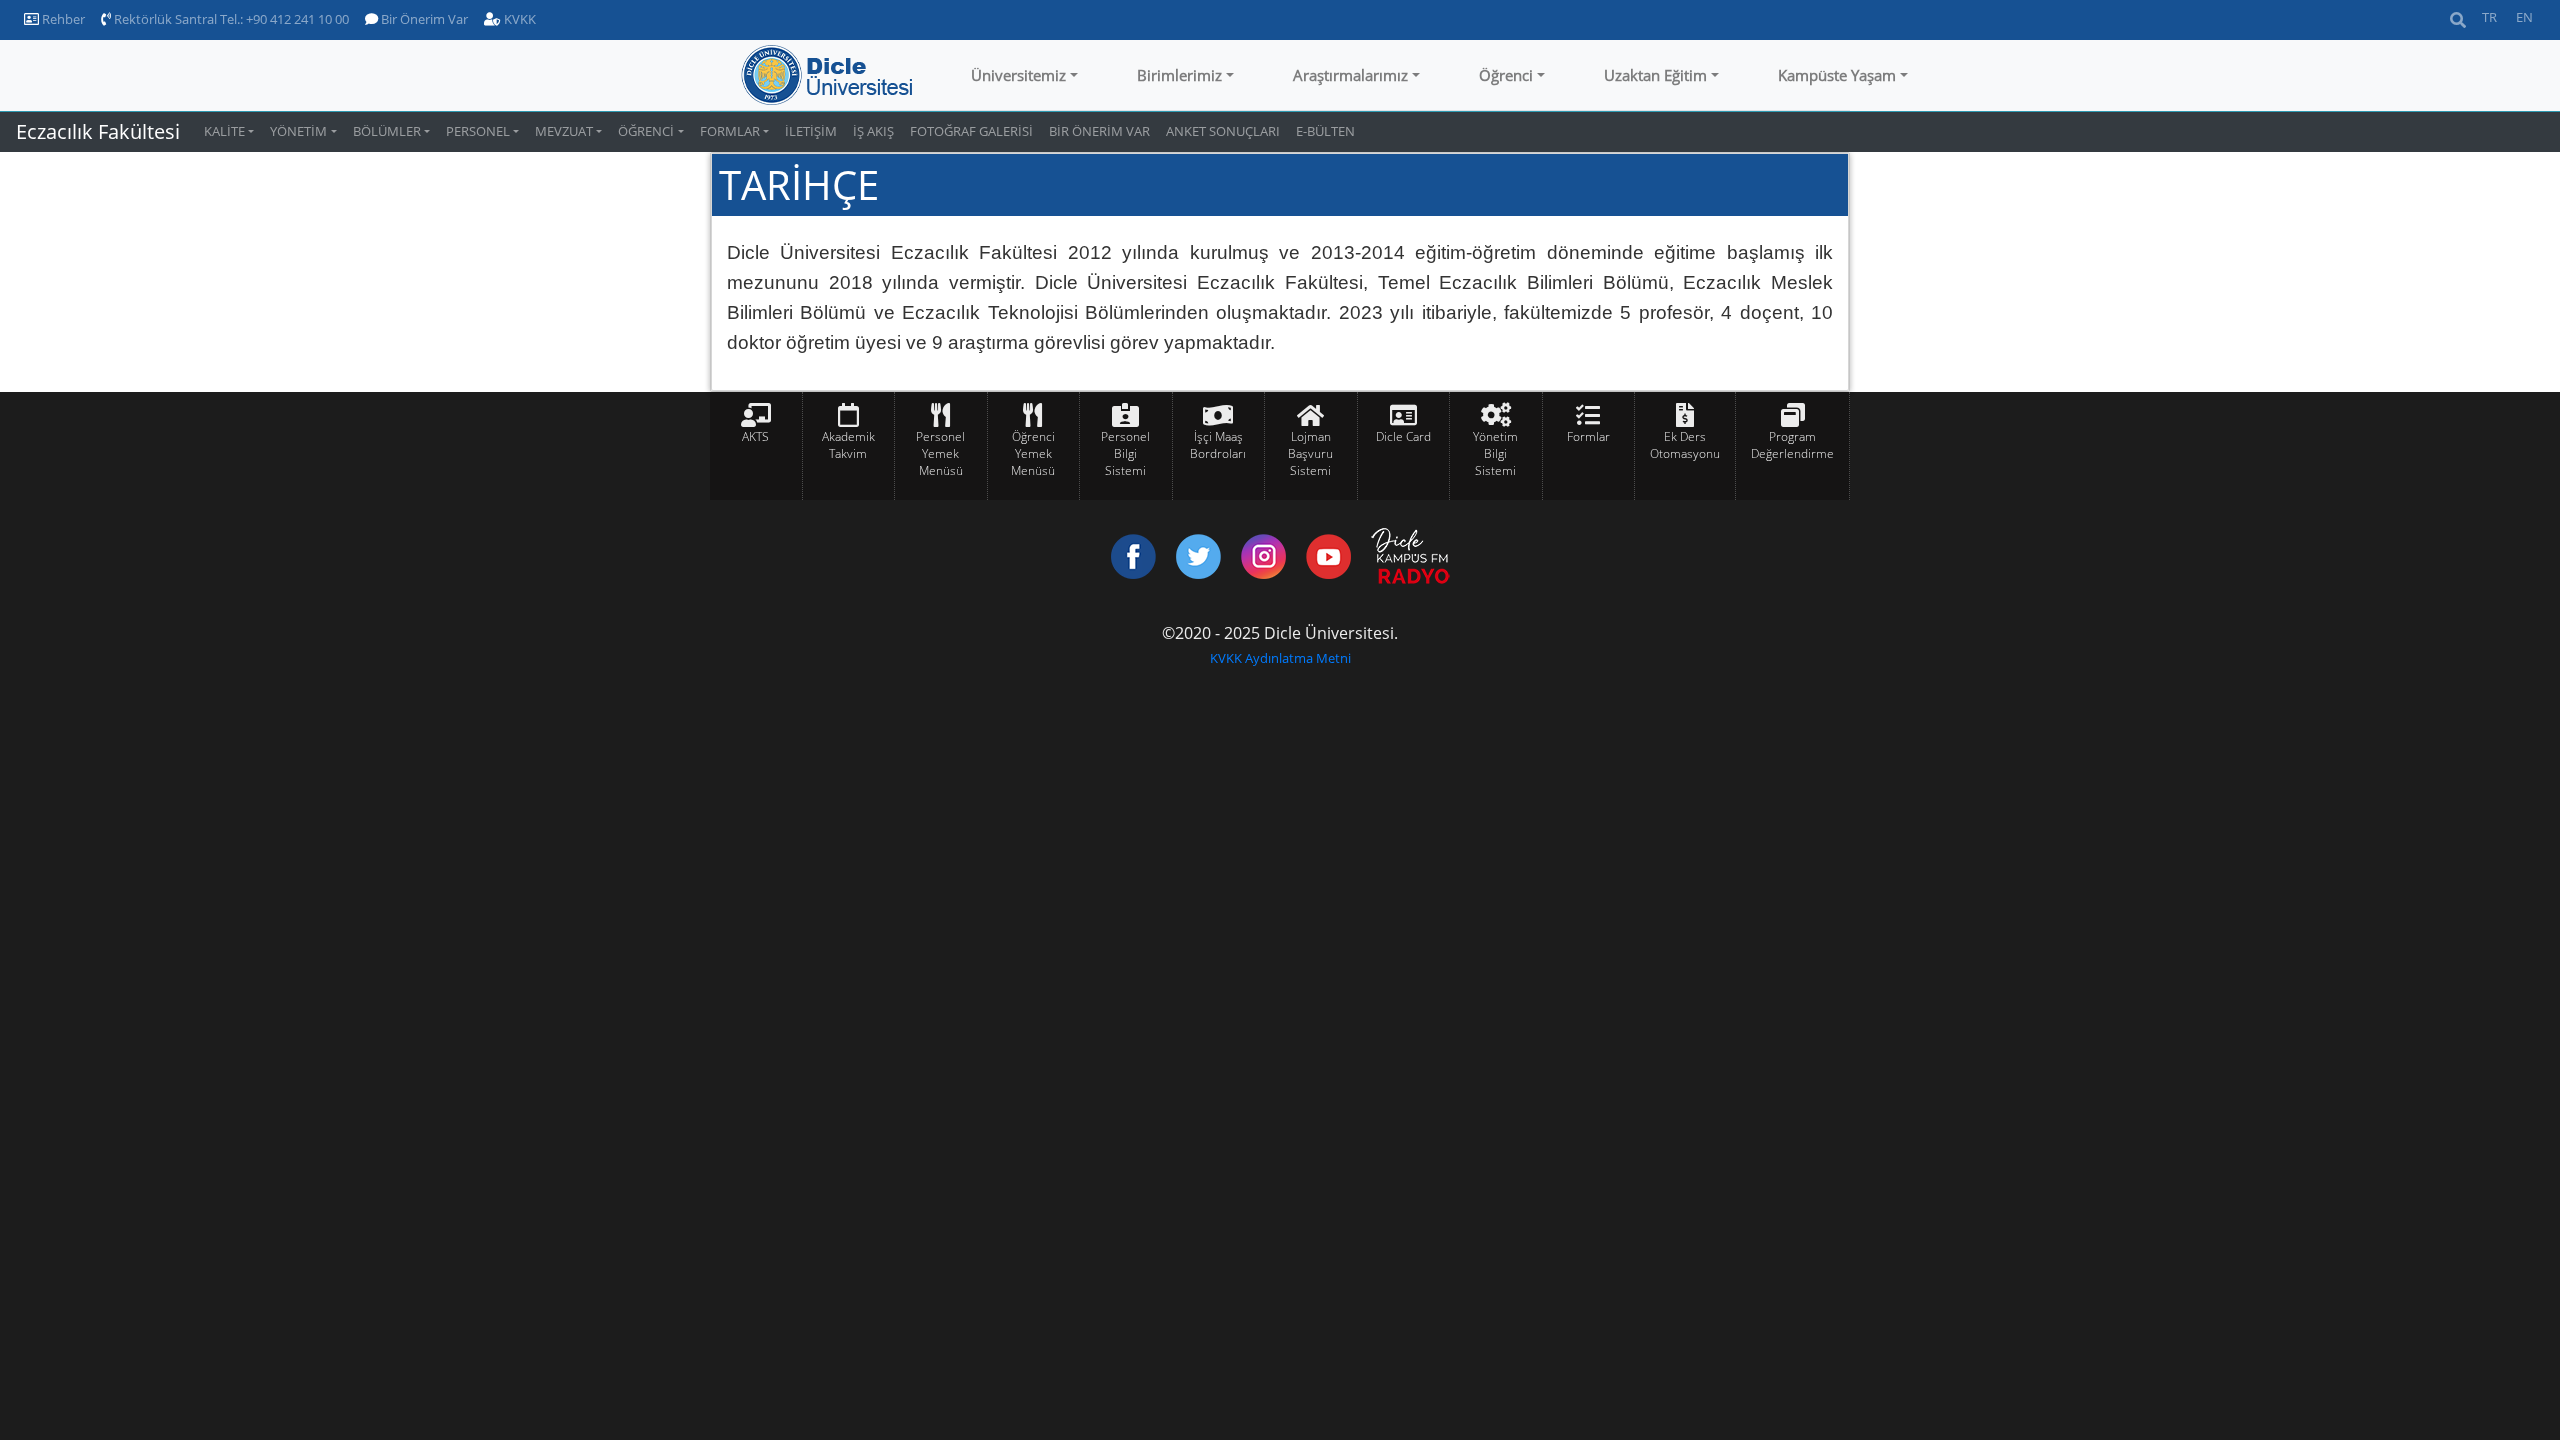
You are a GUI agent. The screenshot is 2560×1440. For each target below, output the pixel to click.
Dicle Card (1403, 436)
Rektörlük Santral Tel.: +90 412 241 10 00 (230, 19)
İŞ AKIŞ (873, 131)
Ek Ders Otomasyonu (1685, 445)
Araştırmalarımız (1350, 75)
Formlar (1588, 436)
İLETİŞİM (811, 131)
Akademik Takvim (848, 445)
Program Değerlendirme (1792, 445)
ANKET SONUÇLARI (1223, 131)
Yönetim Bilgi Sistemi (1495, 453)
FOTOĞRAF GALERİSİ (971, 131)
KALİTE (224, 131)
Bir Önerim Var (423, 19)
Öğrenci (1506, 75)
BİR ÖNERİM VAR (1099, 131)
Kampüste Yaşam (1837, 75)
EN (2524, 17)
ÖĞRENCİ (646, 131)
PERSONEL (478, 131)
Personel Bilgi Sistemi (1125, 453)
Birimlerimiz (1179, 75)
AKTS (755, 436)
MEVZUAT (564, 131)
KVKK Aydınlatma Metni (1280, 658)
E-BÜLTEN (1325, 131)
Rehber (62, 19)
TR (2489, 17)
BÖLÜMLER (387, 131)
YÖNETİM (298, 131)
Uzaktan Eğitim (1655, 75)
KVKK (518, 19)
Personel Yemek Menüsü (940, 453)
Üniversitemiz (1018, 75)
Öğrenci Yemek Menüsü (1033, 453)
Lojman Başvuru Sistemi (1310, 453)
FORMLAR (730, 131)
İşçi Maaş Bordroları (1218, 445)
